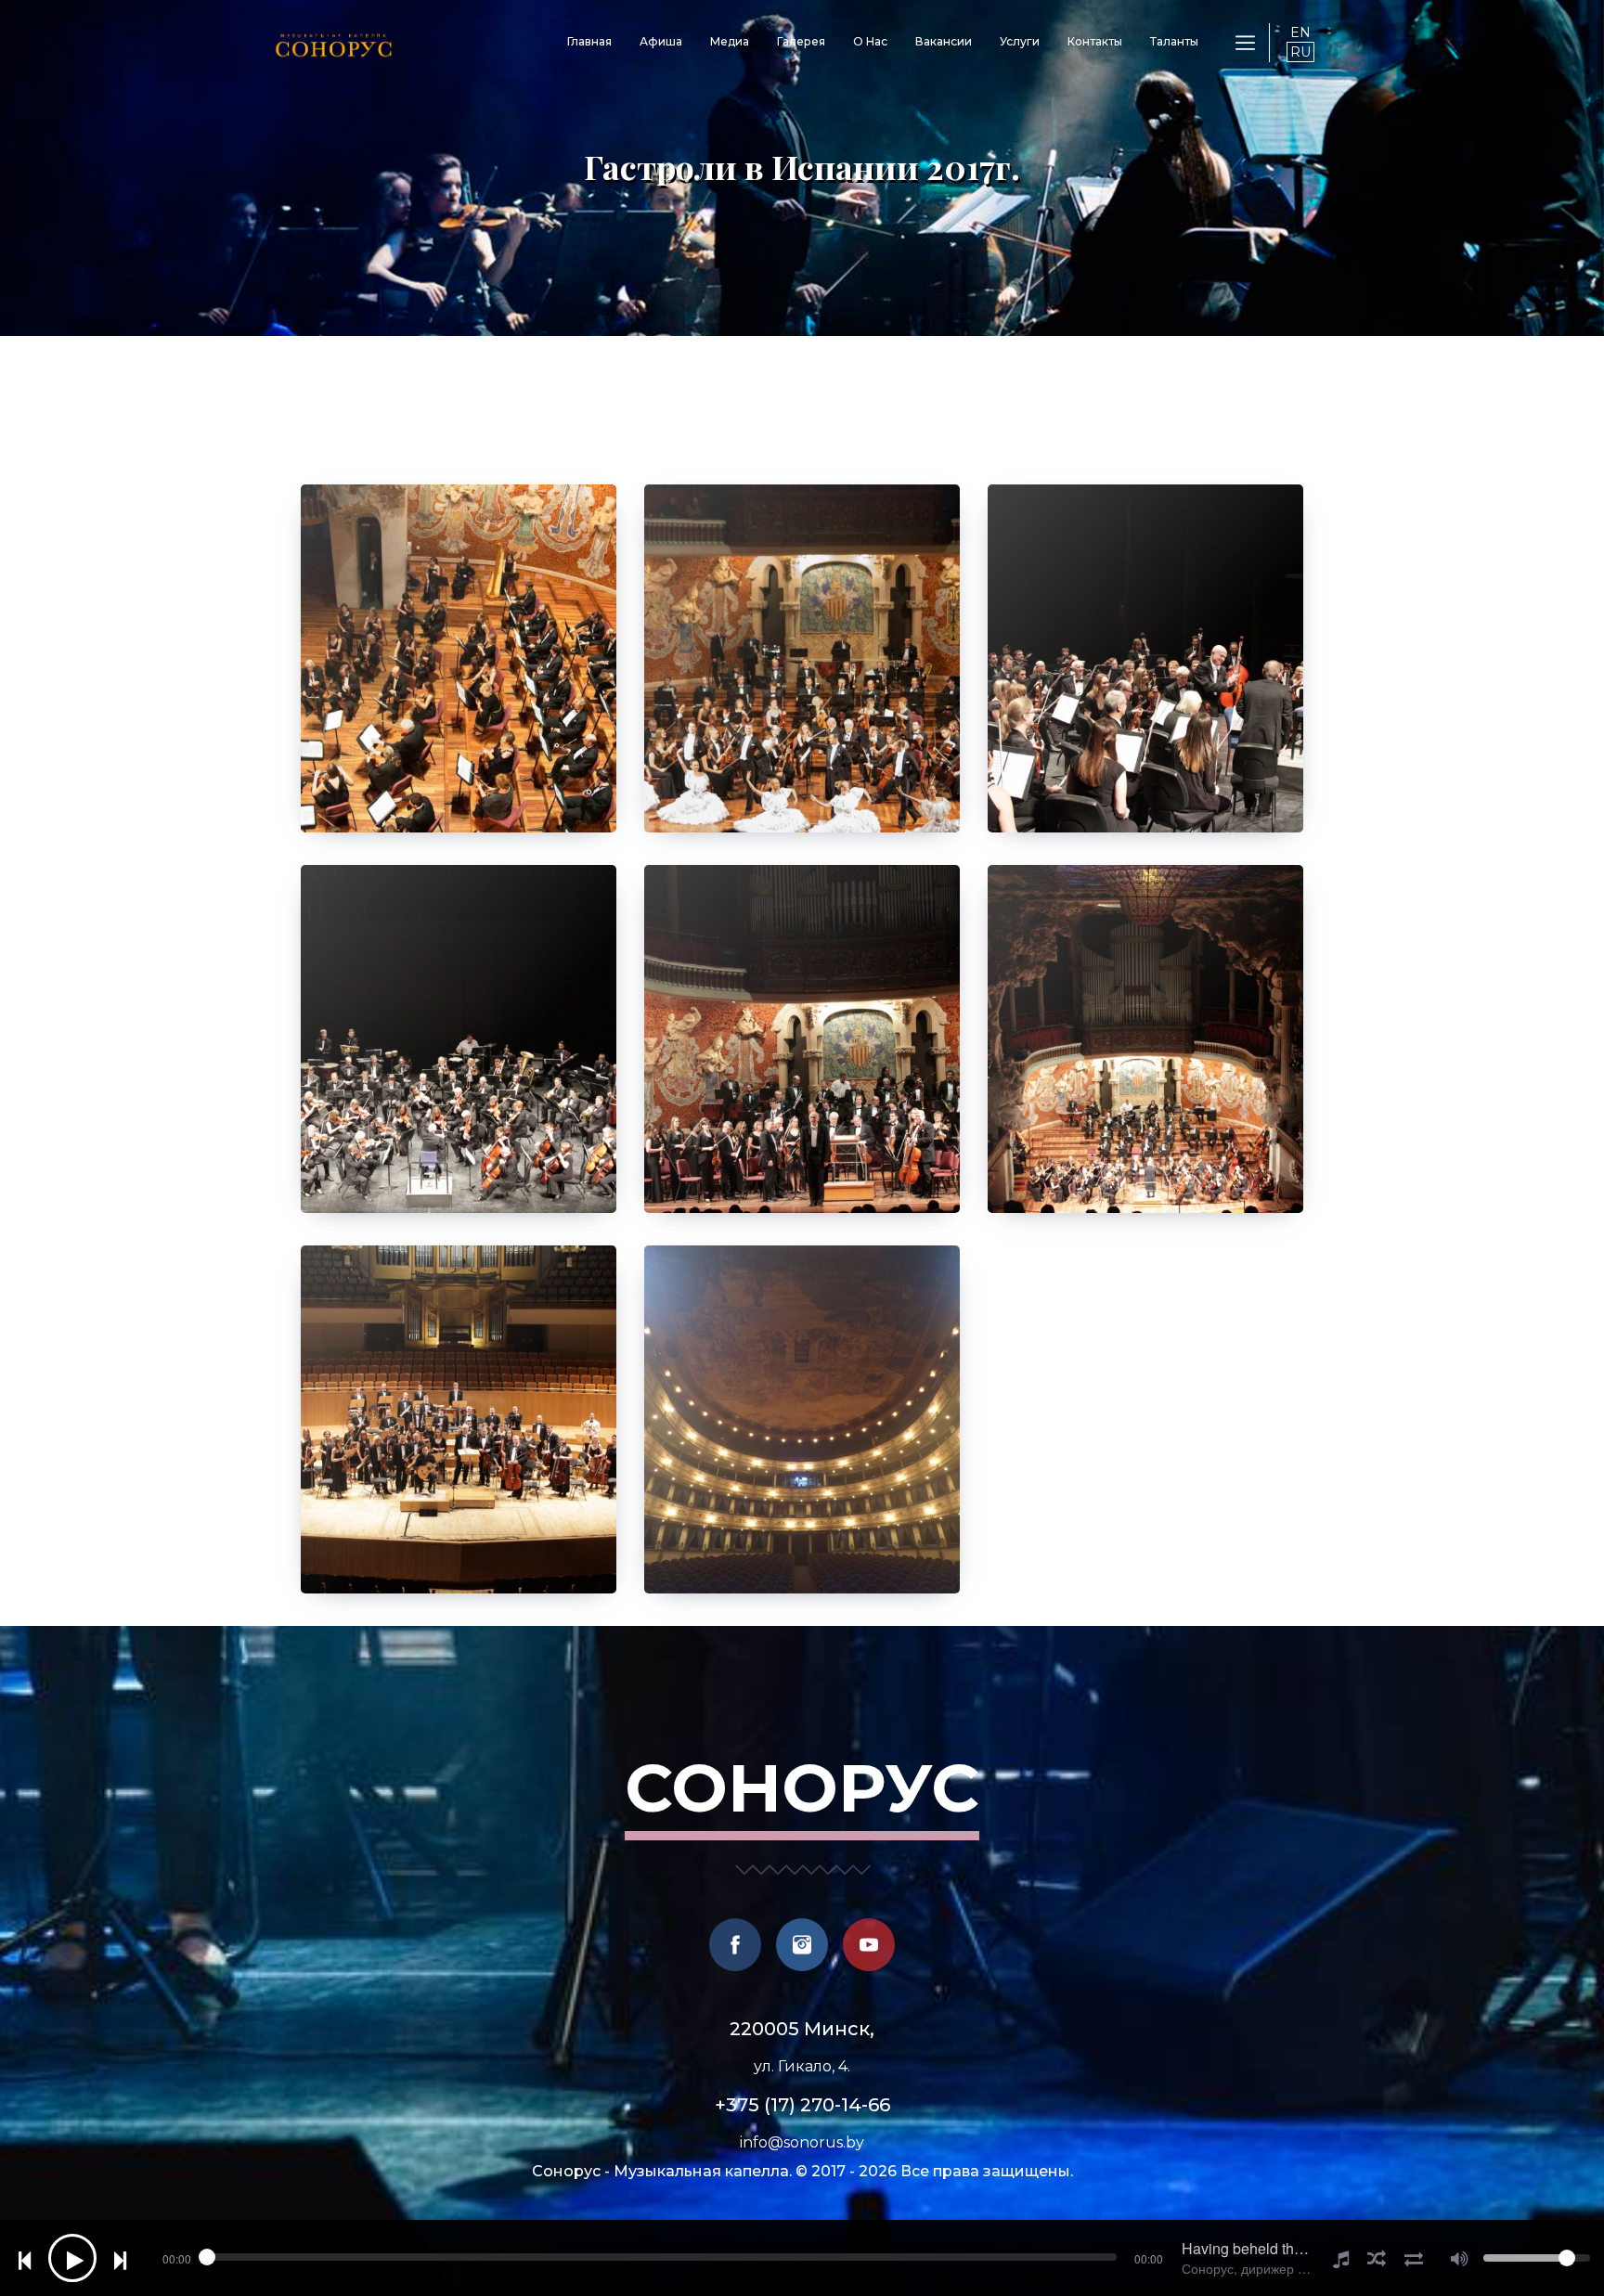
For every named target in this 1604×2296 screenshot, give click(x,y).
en (1300, 32)
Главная (589, 41)
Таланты (1174, 41)
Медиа (730, 41)
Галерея (801, 41)
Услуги (1020, 41)
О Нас (870, 41)
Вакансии (944, 41)
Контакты (1095, 41)
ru (1300, 52)
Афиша (661, 41)
